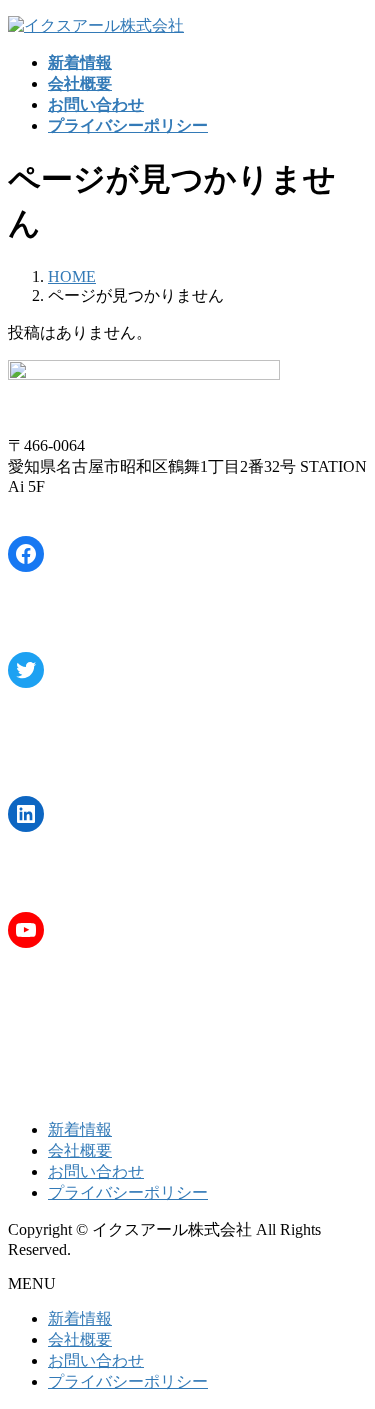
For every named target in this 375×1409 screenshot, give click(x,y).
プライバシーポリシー (128, 1192)
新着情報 (80, 1129)
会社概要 (80, 1150)
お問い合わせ (96, 1171)
